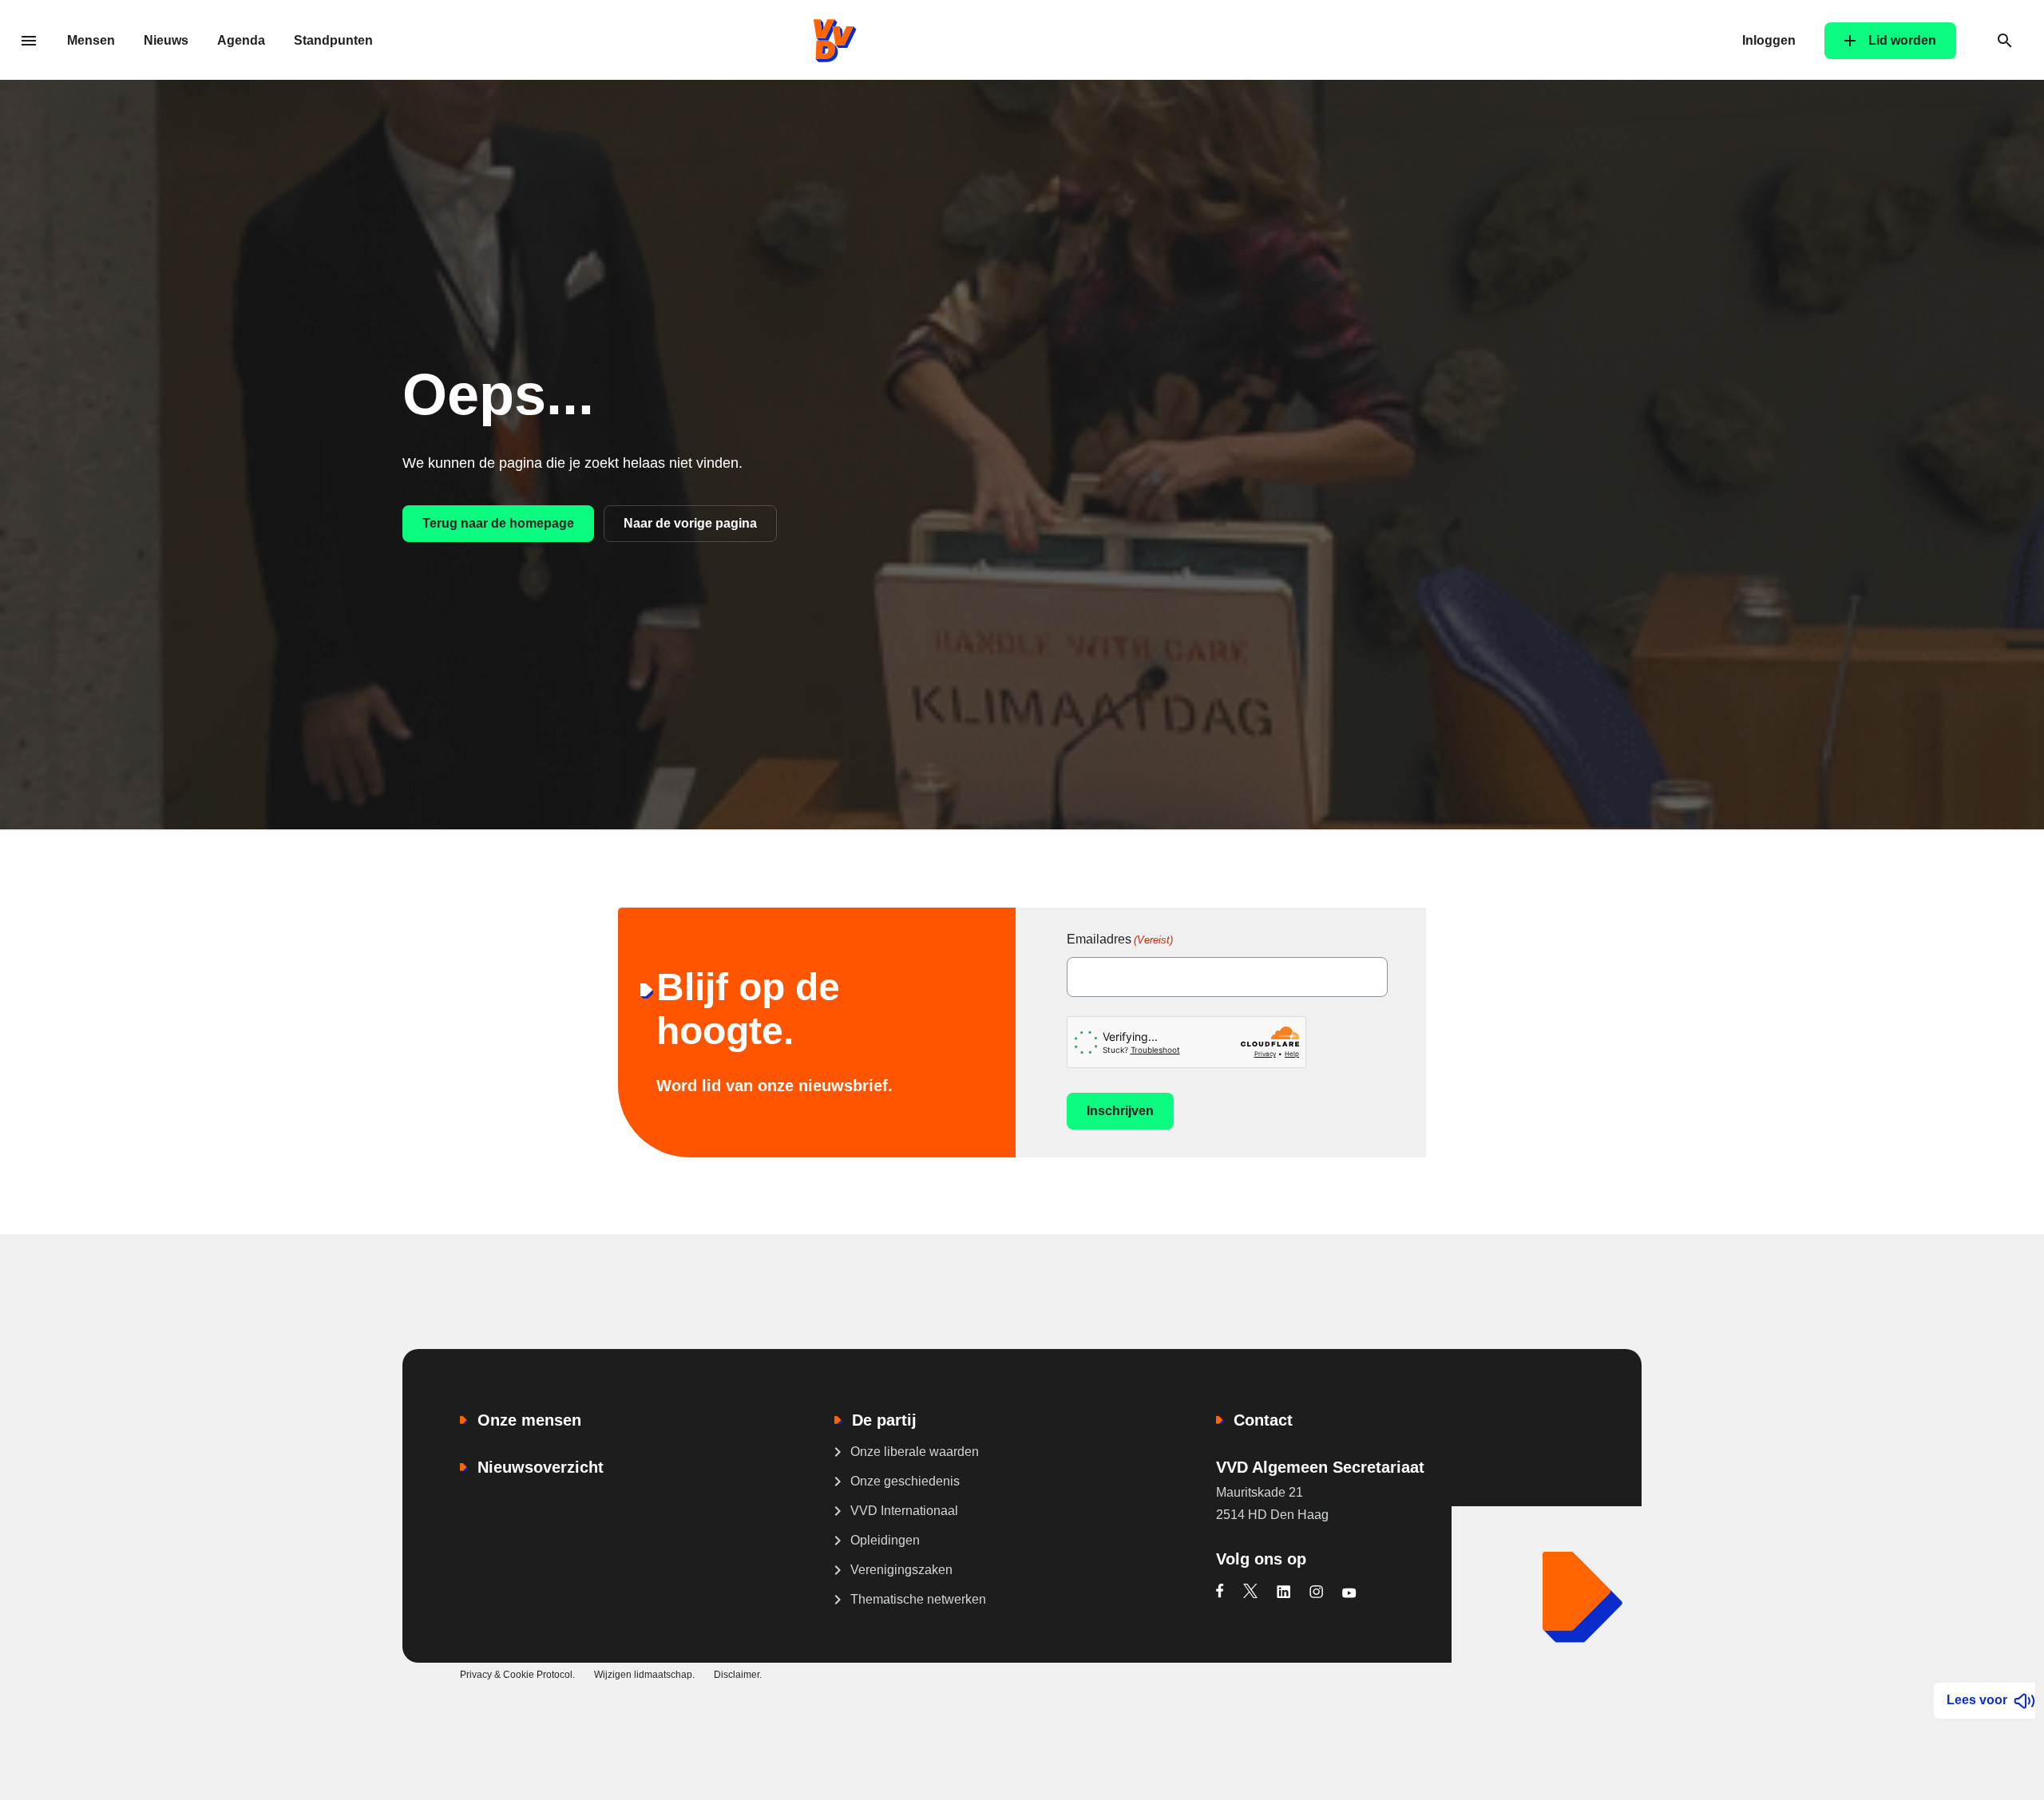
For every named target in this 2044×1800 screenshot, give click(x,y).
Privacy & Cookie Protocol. (517, 1675)
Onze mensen (529, 1420)
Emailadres (1120, 939)
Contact (1263, 1420)
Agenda (241, 40)
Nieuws (166, 40)
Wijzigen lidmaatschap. (644, 1675)
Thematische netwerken (918, 1599)
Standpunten (333, 40)
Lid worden (1902, 40)
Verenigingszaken (901, 1570)
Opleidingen (885, 1540)
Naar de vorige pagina (690, 523)
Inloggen (1769, 40)
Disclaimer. (738, 1675)
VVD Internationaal (904, 1511)
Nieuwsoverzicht (541, 1467)
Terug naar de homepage (498, 523)
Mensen (91, 40)
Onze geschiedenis (905, 1481)
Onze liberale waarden (915, 1452)
